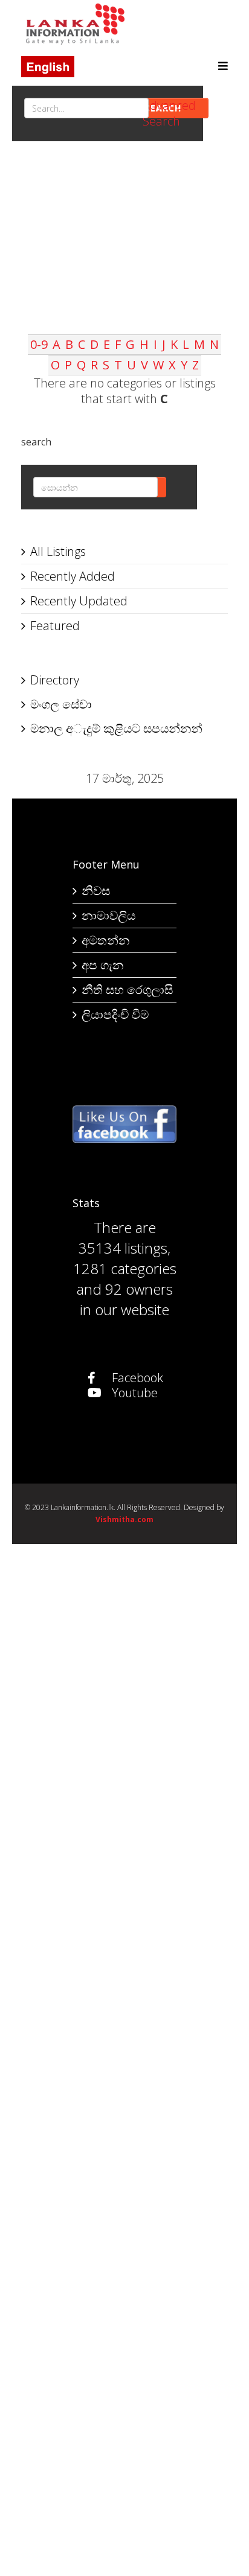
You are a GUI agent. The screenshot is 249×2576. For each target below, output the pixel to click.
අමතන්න (105, 940)
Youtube (133, 1393)
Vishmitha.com (124, 1519)
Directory (55, 680)
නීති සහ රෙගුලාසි (127, 990)
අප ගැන (102, 965)
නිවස (96, 891)
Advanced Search (169, 113)
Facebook (136, 1378)
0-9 (39, 344)
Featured (55, 626)
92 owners (139, 1289)
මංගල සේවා (61, 704)
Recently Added (73, 576)
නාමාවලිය (108, 915)
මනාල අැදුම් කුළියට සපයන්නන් (116, 728)
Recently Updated (79, 601)
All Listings (58, 551)
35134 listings (123, 1248)
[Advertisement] (124, 250)
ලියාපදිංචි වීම (115, 1014)
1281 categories (125, 1268)
